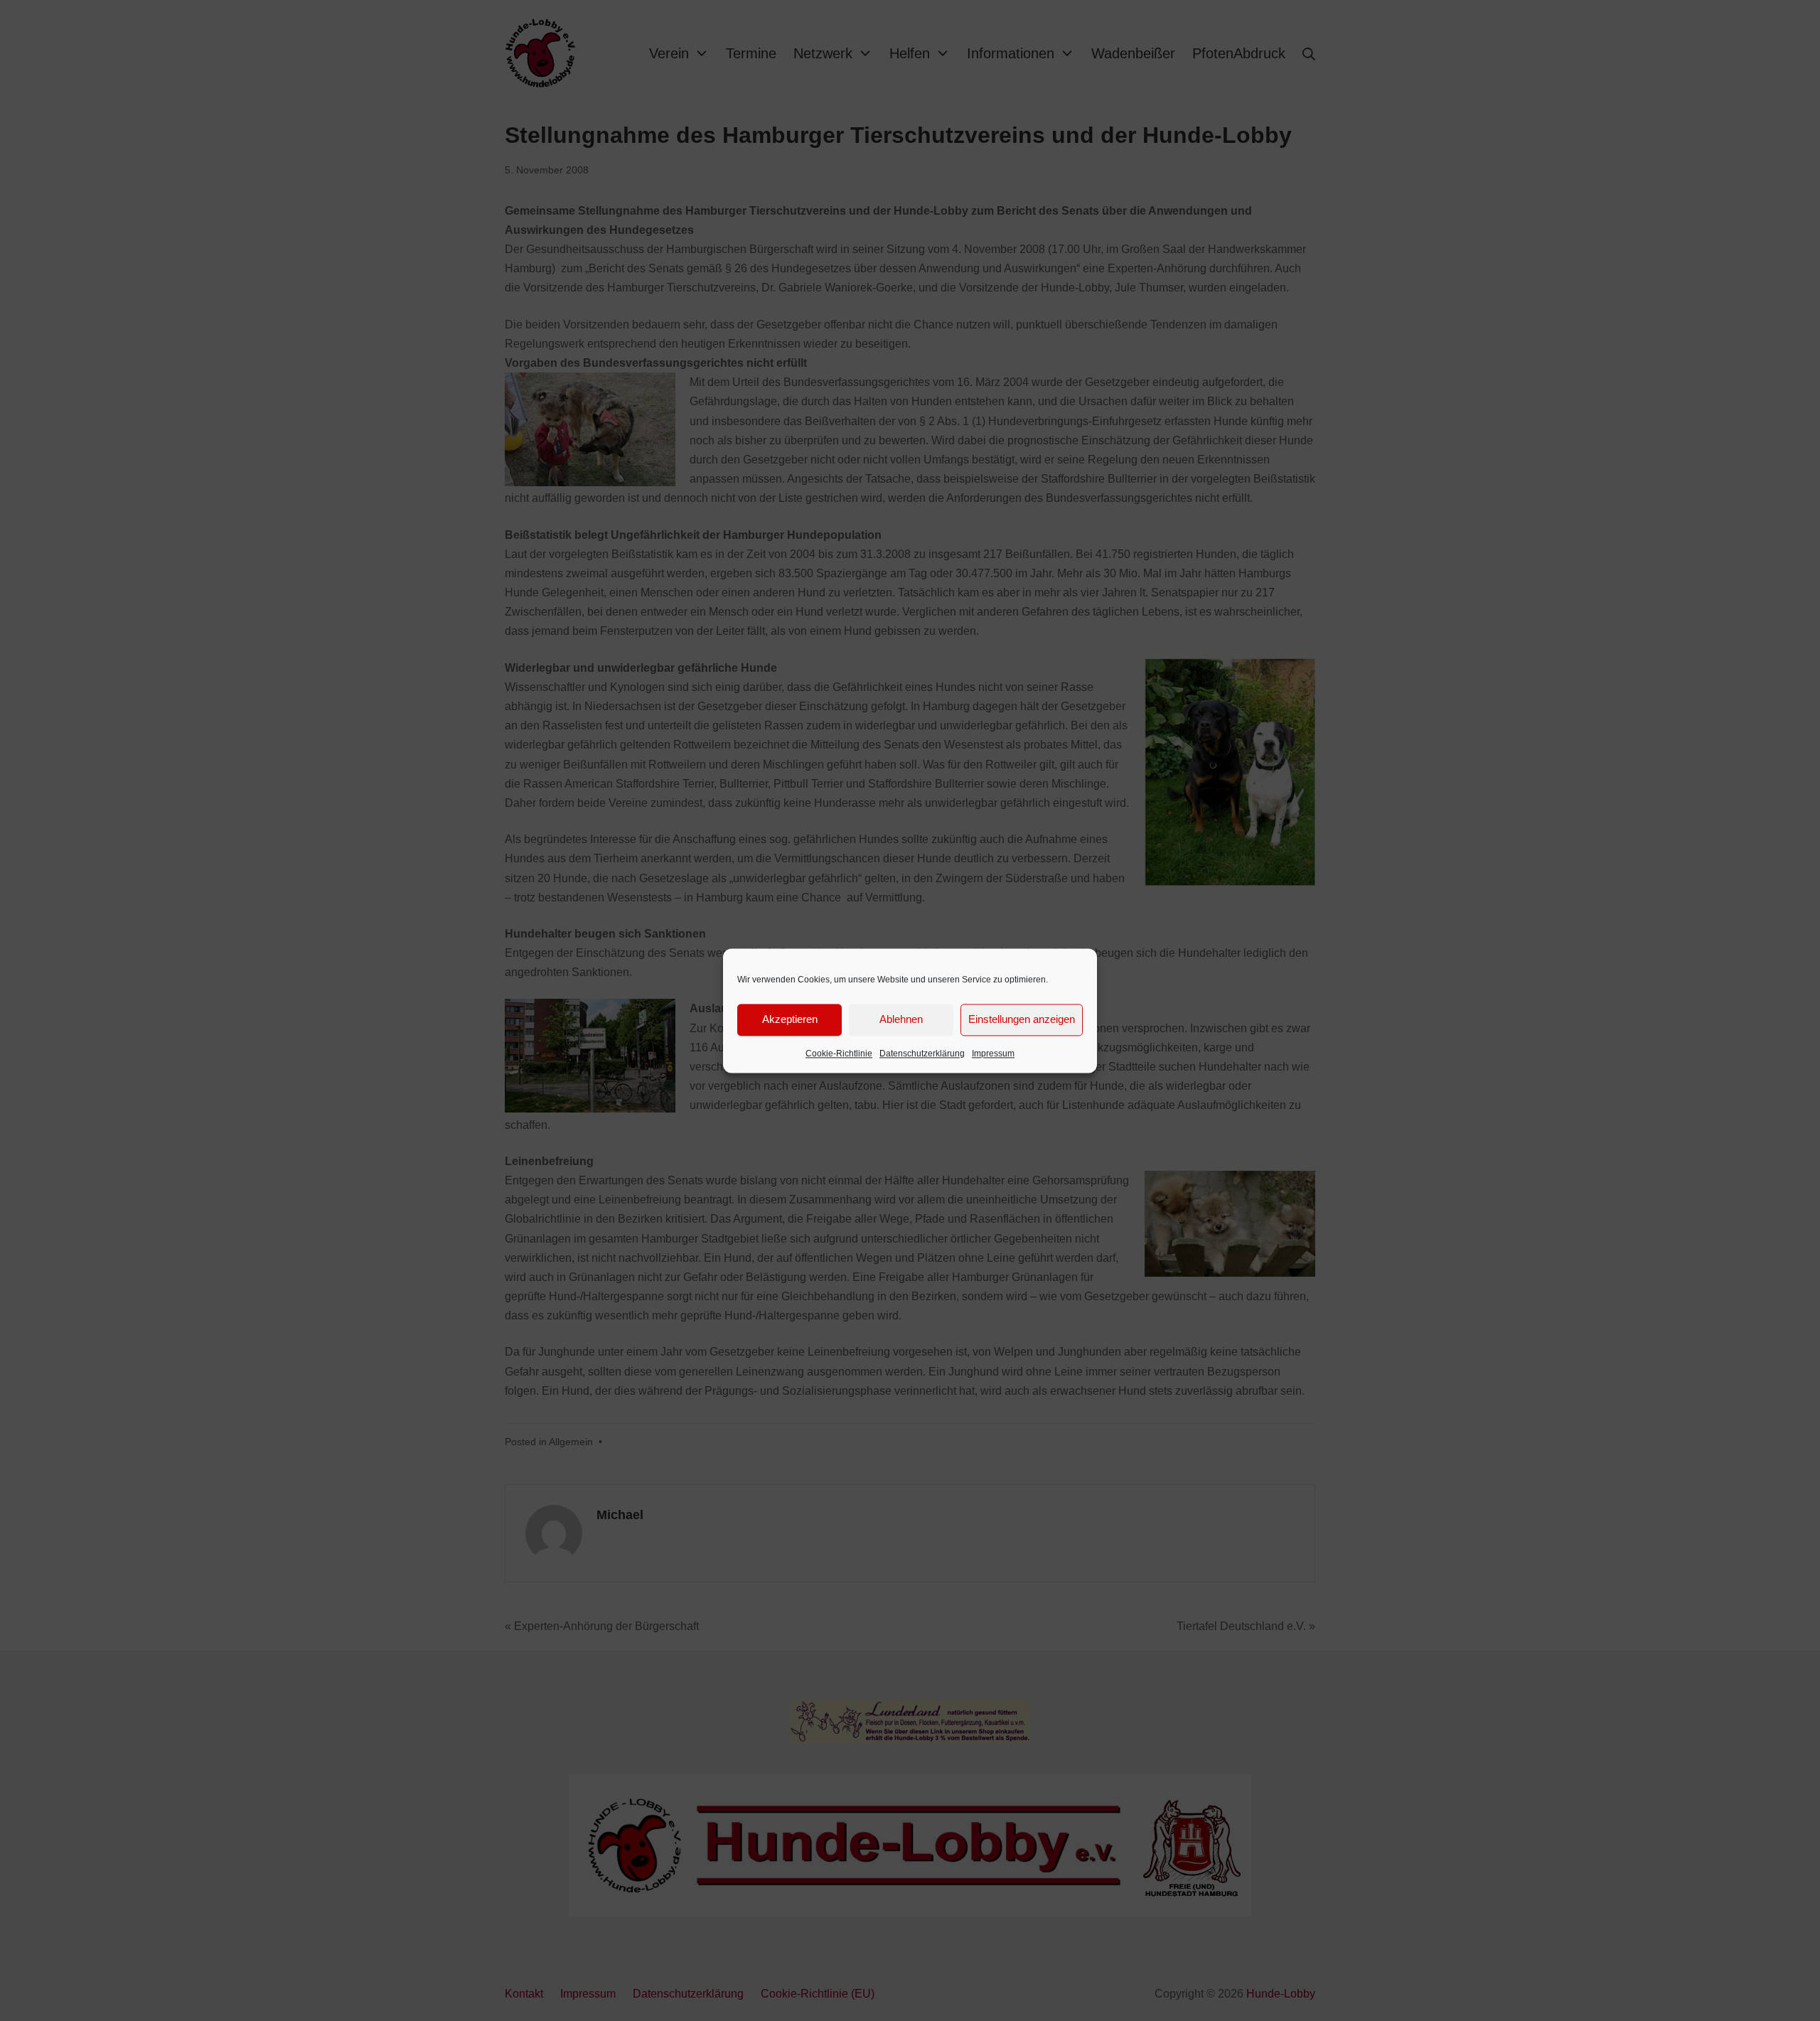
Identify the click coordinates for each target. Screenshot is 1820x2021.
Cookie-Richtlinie (839, 1054)
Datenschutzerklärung (922, 1054)
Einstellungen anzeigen (1022, 1019)
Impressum (993, 1054)
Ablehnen (901, 1019)
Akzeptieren (790, 1019)
